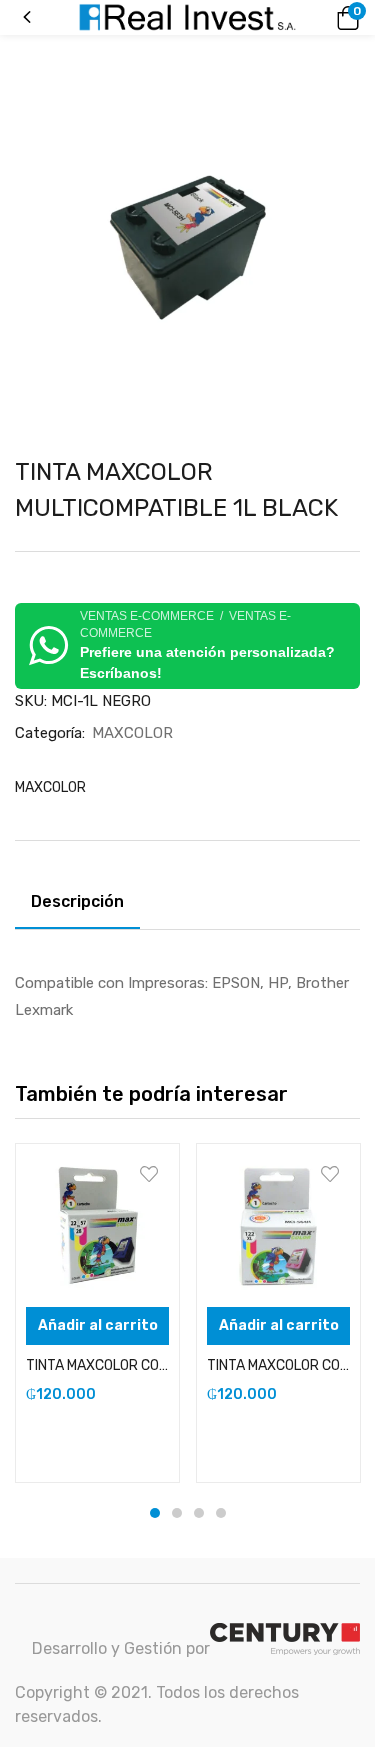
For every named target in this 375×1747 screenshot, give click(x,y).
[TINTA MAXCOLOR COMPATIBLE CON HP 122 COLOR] (278, 1225)
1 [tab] (155, 1513)
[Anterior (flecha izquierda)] (35, 874)
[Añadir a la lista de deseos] (149, 1174)
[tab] (85, 905)
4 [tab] (221, 1513)
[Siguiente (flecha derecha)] (340, 874)
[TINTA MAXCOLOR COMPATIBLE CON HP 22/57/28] (97, 1225)
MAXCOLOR (132, 733)
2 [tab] (177, 1513)
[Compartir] (309, 22)
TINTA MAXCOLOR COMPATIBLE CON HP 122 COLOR (278, 1365)
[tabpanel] (97, 1313)
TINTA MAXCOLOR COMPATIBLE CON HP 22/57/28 (97, 1365)
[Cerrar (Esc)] (353, 22)
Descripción (77, 901)
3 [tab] (199, 1513)
